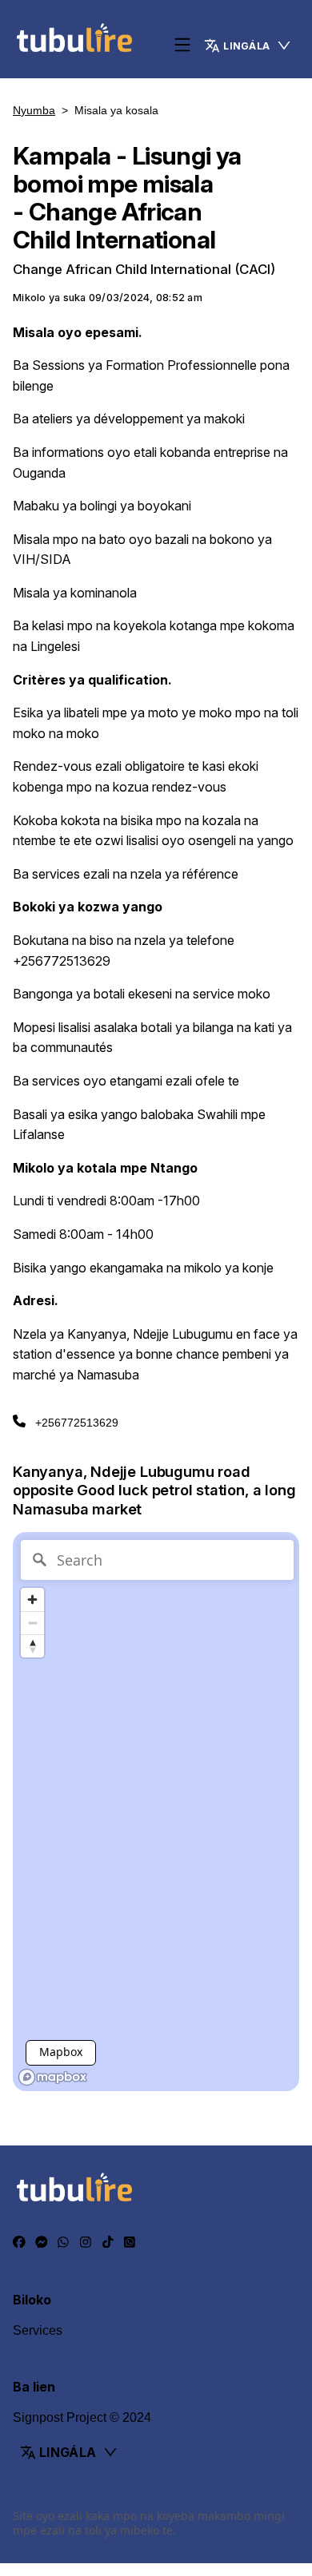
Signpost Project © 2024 (82, 2417)
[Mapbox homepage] (53, 2077)
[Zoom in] (32, 1600)
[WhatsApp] (63, 2242)
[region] (156, 1812)
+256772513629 (77, 1423)
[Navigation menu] (182, 46)
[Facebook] (19, 2242)
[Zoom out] (32, 1623)
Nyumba (34, 110)
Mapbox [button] (61, 2052)
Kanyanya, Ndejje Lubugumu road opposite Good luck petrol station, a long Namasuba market (154, 1490)
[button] (248, 46)
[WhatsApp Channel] (130, 2242)
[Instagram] (86, 2242)
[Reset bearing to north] (32, 1646)
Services (38, 2330)
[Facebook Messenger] (42, 2242)
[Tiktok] (108, 2242)
